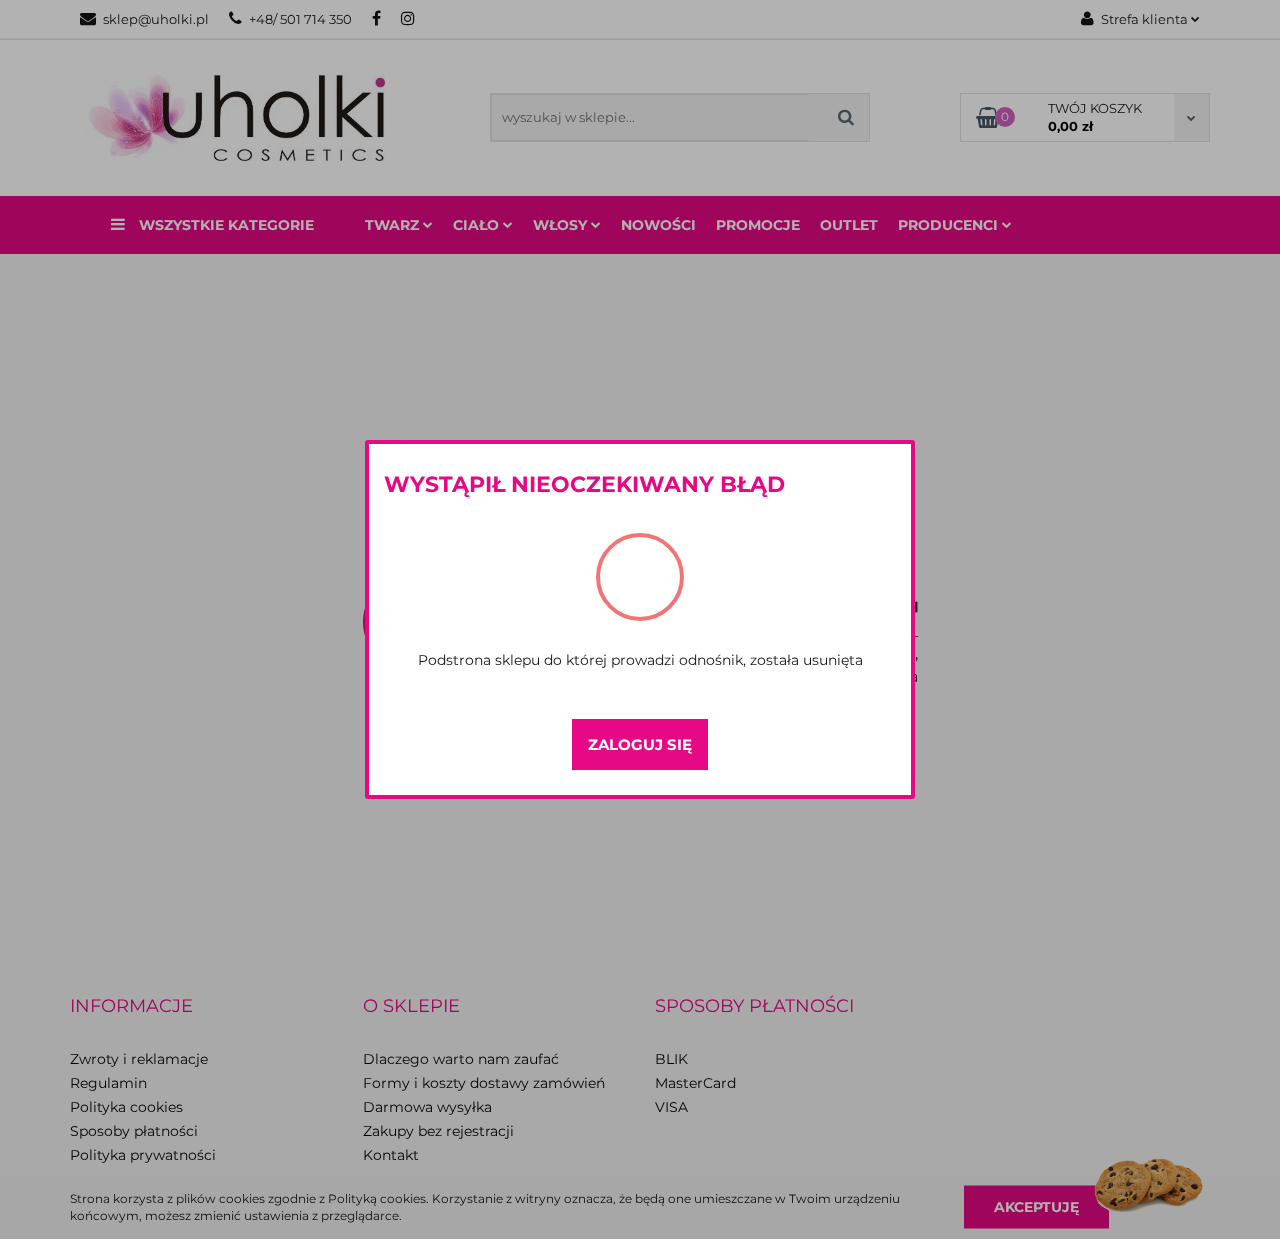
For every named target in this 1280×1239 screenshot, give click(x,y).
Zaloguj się (640, 744)
